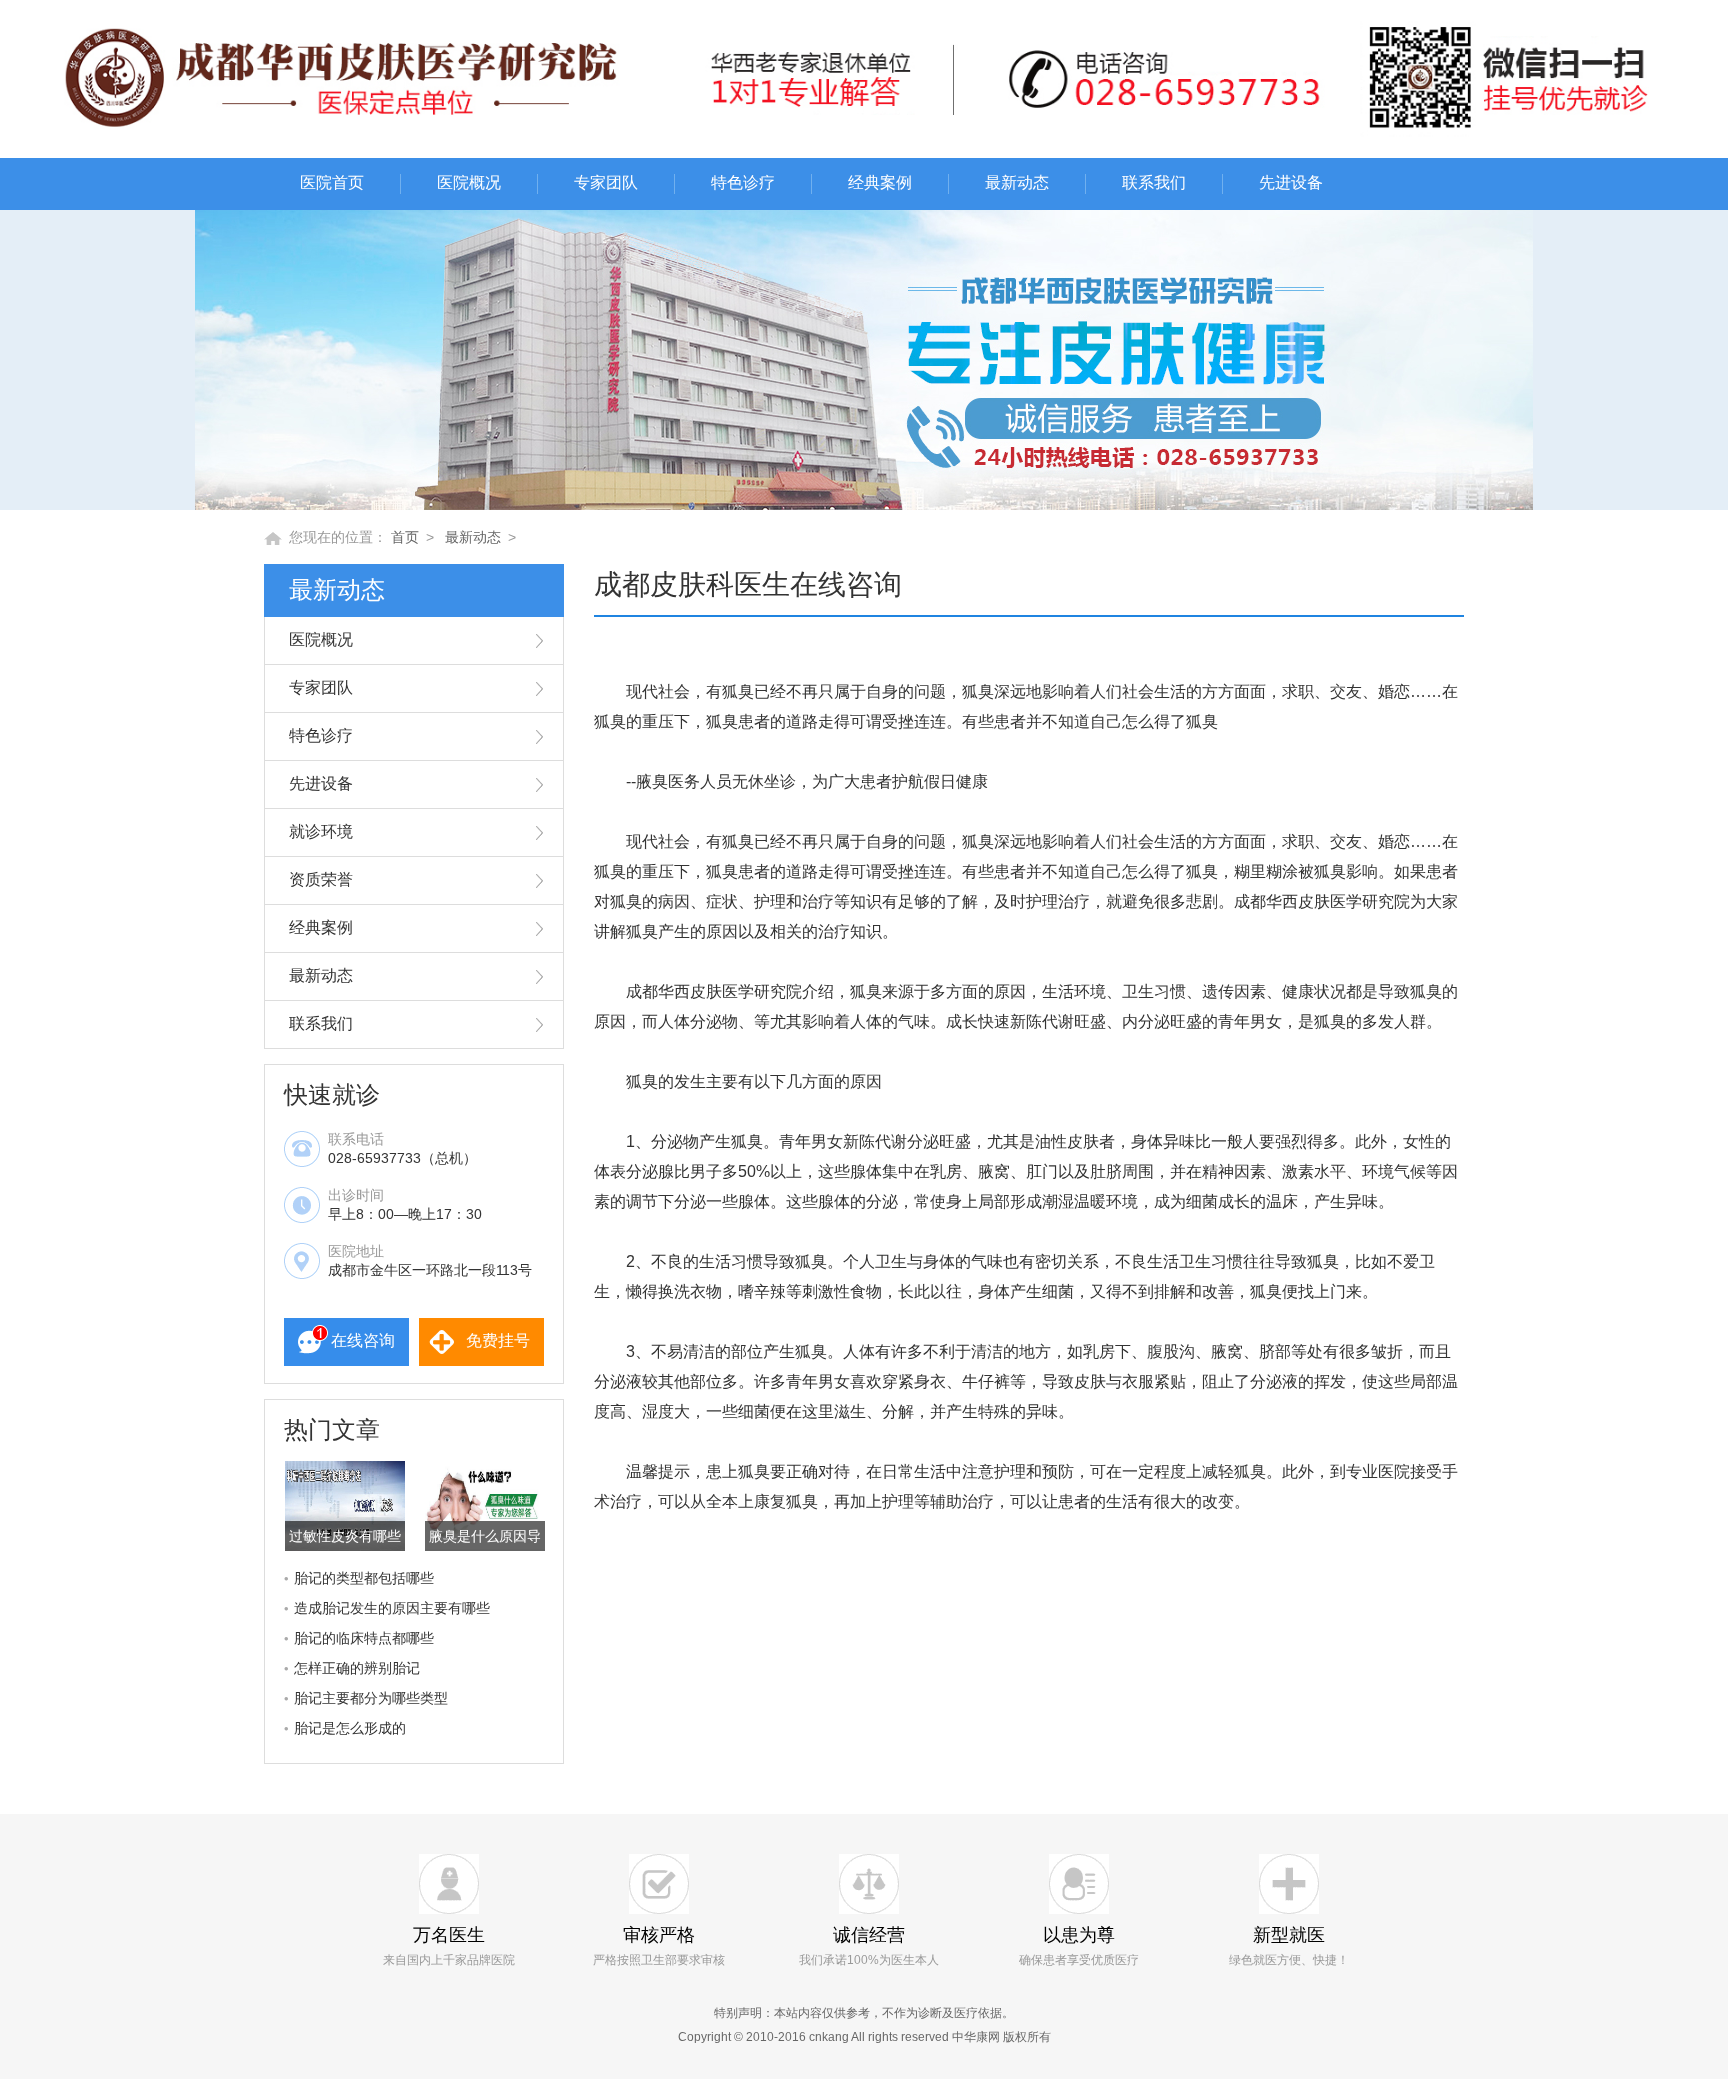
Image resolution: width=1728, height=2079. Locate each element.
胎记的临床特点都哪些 (364, 1638)
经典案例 (880, 182)
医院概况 (469, 182)
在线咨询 (363, 1340)
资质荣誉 (321, 879)
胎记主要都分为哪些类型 (371, 1698)
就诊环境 (321, 831)
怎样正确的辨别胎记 (357, 1668)
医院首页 (332, 182)
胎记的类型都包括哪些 (364, 1578)
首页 (405, 537)
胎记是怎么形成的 (350, 1728)
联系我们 (1154, 182)
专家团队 (606, 182)
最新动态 (1017, 182)
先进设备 (1291, 182)
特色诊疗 (743, 182)
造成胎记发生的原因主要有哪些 (392, 1608)
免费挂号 (498, 1340)
